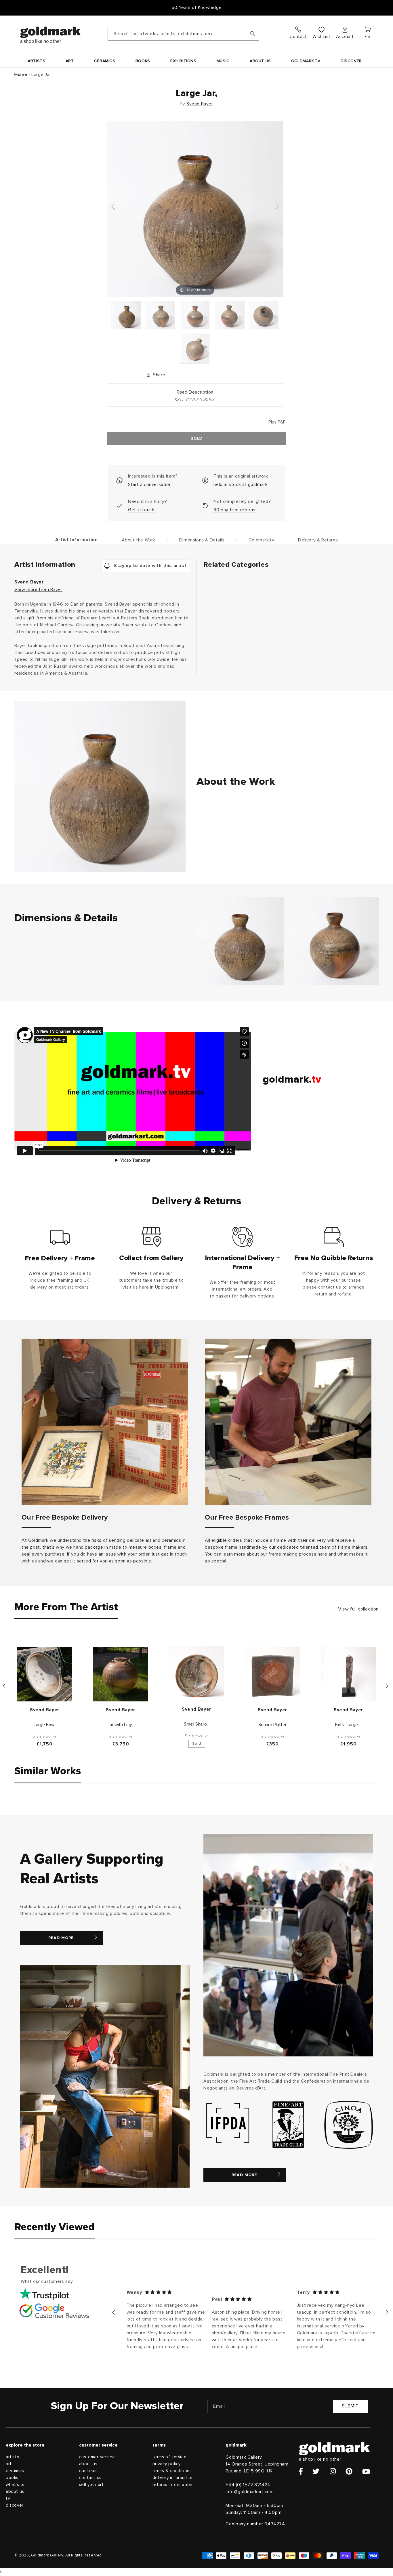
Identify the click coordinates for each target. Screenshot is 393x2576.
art (9, 2464)
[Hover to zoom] (195, 209)
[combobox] (183, 34)
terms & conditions (172, 2471)
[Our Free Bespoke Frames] (288, 1422)
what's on (16, 2485)
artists (12, 2457)
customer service (97, 2457)
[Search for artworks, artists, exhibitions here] (253, 34)
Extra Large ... (348, 1725)
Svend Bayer (200, 104)
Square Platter (272, 1725)
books (12, 2478)
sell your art (91, 2485)
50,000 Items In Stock (197, 7)
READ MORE (61, 1938)
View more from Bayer (38, 589)
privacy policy (167, 2464)
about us (15, 2492)
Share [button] (159, 375)
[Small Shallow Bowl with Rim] (197, 1674)
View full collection (358, 1609)
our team (88, 2471)
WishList (322, 37)
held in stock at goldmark (241, 484)
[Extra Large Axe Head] (348, 1674)
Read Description (195, 392)
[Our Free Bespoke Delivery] (105, 1422)
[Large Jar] (127, 315)
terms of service (170, 2457)
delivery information (173, 2478)
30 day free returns (234, 510)
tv (8, 2498)
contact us (90, 2478)
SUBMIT (350, 2406)
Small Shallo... (197, 1724)
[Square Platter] (272, 1674)
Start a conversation (150, 484)
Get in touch (141, 510)
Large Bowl (45, 1725)
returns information (172, 2485)
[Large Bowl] (45, 1674)
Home (21, 75)
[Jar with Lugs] (121, 1674)
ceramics (15, 2471)
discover (15, 2505)
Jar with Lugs (121, 1725)
